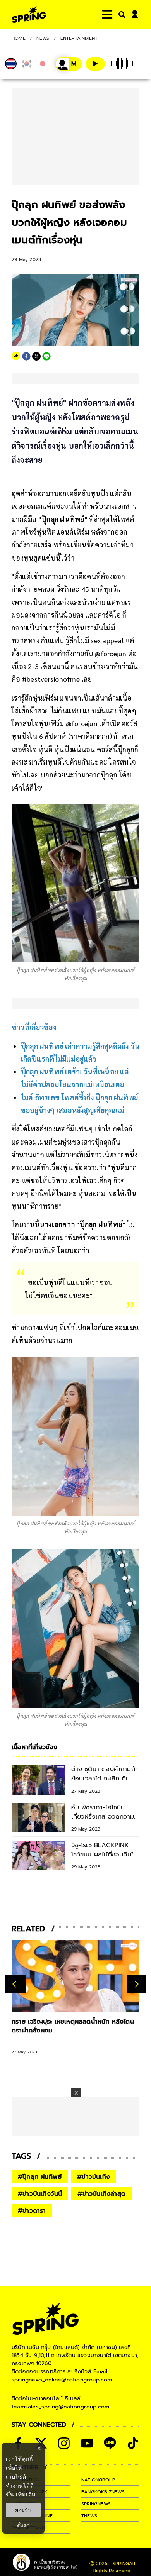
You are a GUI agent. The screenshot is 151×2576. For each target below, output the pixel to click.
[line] (46, 356)
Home (19, 38)
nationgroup (98, 2480)
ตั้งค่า (23, 2525)
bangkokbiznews (103, 2492)
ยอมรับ (23, 2510)
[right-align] (120, 14)
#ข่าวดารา (32, 2211)
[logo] (29, 14)
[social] (64, 2443)
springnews (96, 2504)
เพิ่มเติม (26, 2494)
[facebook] (26, 356)
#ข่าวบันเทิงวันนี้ (40, 2194)
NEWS (43, 38)
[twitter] (36, 356)
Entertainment (79, 38)
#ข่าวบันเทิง (94, 2177)
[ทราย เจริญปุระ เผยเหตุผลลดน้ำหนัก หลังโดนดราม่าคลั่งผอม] (75, 1976)
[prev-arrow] (15, 1984)
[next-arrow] (137, 1984)
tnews (89, 2516)
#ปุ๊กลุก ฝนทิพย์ (40, 2177)
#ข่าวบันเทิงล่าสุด (101, 2194)
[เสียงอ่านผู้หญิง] (69, 64)
